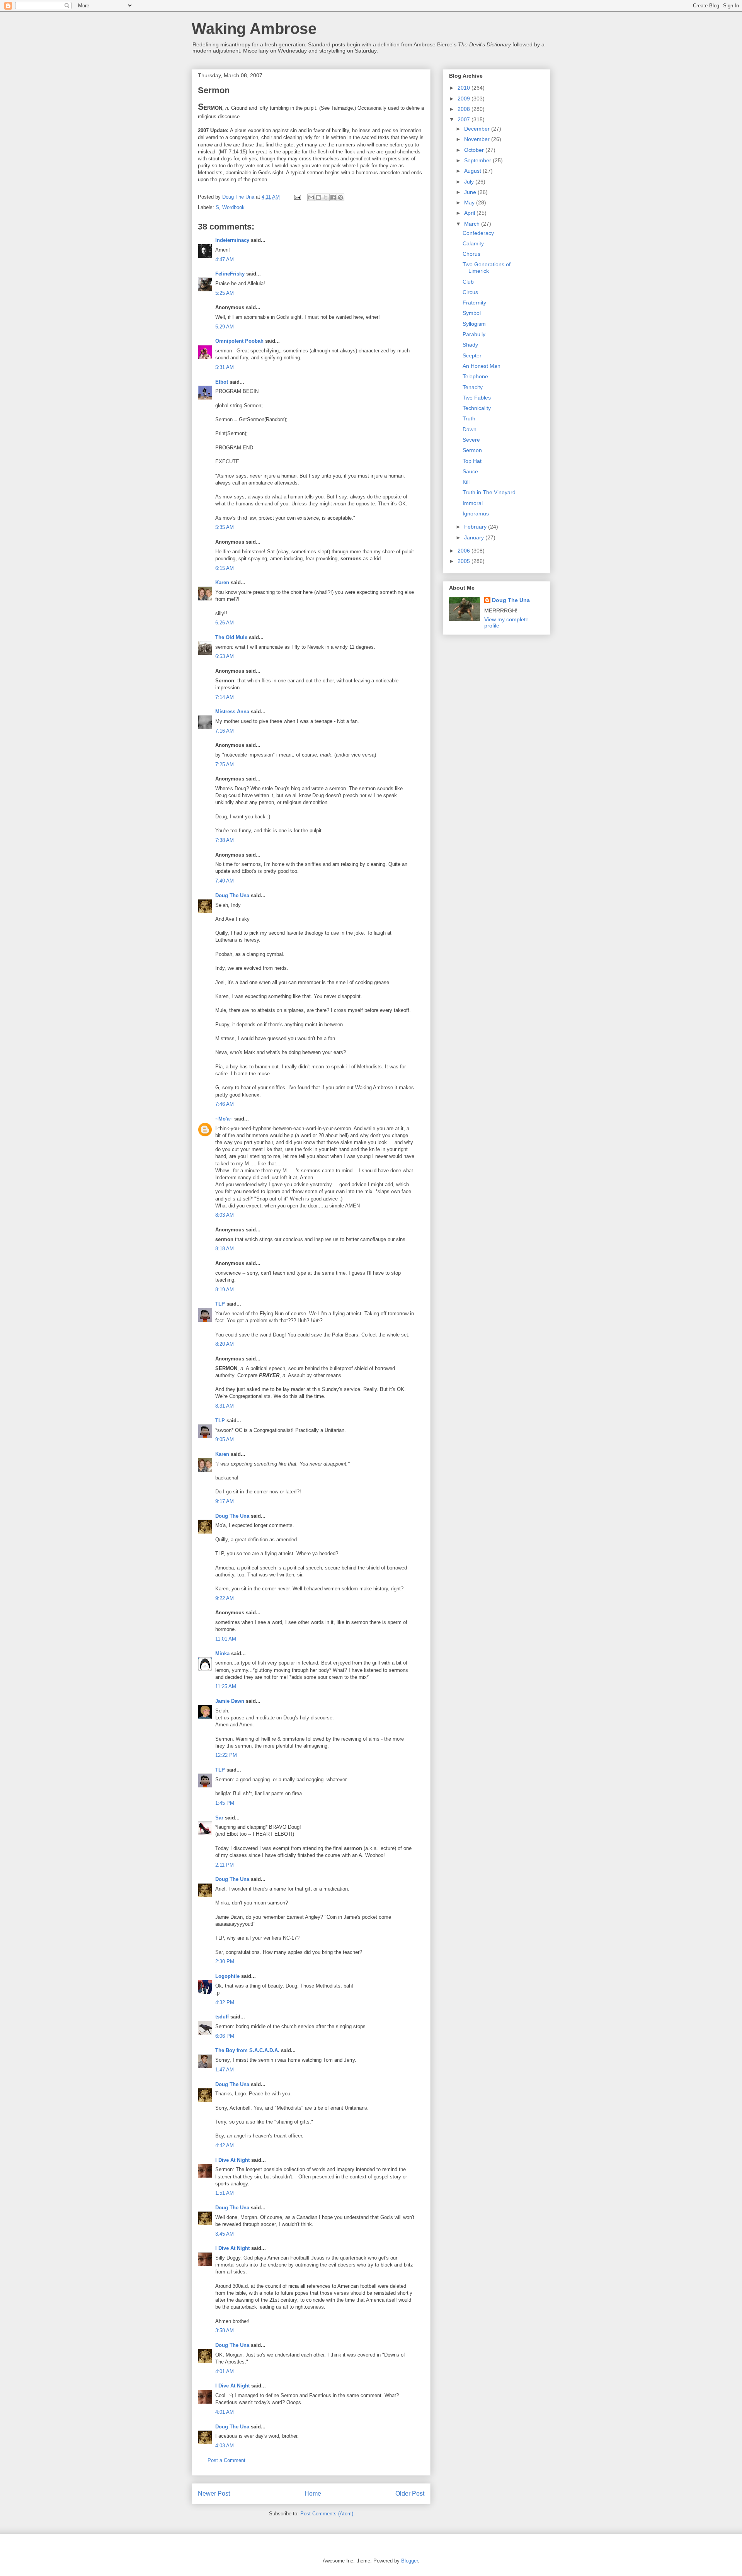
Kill (466, 482)
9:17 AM (225, 1501)
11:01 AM (226, 1639)
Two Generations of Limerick (487, 268)
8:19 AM (225, 1290)
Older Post (410, 2494)
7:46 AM (225, 1104)
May (470, 202)
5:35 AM (225, 527)
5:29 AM (225, 327)
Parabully (474, 334)
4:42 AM (225, 2145)
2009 (465, 99)
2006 (465, 551)
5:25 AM (225, 293)
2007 (465, 119)
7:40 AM (225, 881)
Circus (470, 292)
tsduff (222, 2017)
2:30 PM (225, 1961)
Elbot (222, 382)
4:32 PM (225, 2002)
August (473, 171)
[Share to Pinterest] (340, 197)
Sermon (472, 450)
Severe (471, 440)
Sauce (470, 471)
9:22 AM (225, 1598)
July (470, 182)
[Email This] (311, 197)
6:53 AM (225, 656)
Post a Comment (226, 2460)
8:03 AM (225, 1215)
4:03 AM (225, 2446)
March (473, 224)
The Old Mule (231, 637)
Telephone (475, 376)
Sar (219, 1818)
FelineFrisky (230, 274)
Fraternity (474, 303)
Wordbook (233, 207)
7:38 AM (225, 840)
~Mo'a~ (224, 1119)
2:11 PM (225, 1865)
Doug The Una (232, 895)
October (475, 150)
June (471, 192)
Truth (469, 418)
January (475, 537)
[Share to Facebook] (333, 197)
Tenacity (473, 387)
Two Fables (477, 398)
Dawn (470, 429)
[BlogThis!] (318, 197)
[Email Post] (297, 197)
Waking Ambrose (254, 29)
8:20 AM (225, 1344)
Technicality (477, 408)
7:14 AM (225, 697)
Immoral (473, 503)
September (478, 160)
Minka (222, 1654)
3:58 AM (225, 2330)
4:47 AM (225, 259)
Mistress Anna (232, 712)
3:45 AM (225, 2234)
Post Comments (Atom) (327, 2514)
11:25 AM (226, 1686)
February (476, 527)
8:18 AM (225, 1249)
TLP (220, 1304)
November (478, 139)
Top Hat (472, 461)
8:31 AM (225, 1406)
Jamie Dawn (230, 1701)
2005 (465, 561)
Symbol (472, 313)
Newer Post (214, 2494)
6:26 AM (225, 623)
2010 (465, 88)
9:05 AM (225, 1439)
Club (468, 282)
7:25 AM (225, 764)
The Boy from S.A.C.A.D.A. (247, 2050)
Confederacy (478, 233)
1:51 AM (225, 2193)
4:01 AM (225, 2371)
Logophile (227, 1976)
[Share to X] (326, 197)
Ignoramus (476, 513)
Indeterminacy (232, 240)
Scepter (472, 355)
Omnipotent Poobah (239, 341)
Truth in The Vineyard (489, 492)
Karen (222, 582)
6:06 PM (225, 2036)
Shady (470, 345)
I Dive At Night (232, 2160)
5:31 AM (225, 367)
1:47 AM (225, 2070)
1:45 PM (225, 1803)
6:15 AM (225, 568)
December (478, 129)
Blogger (409, 2561)
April (470, 213)
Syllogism (474, 324)
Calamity (473, 243)
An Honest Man (482, 366)
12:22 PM (226, 1755)
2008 (465, 109)
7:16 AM (225, 731)
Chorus (471, 254)
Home (313, 2494)
